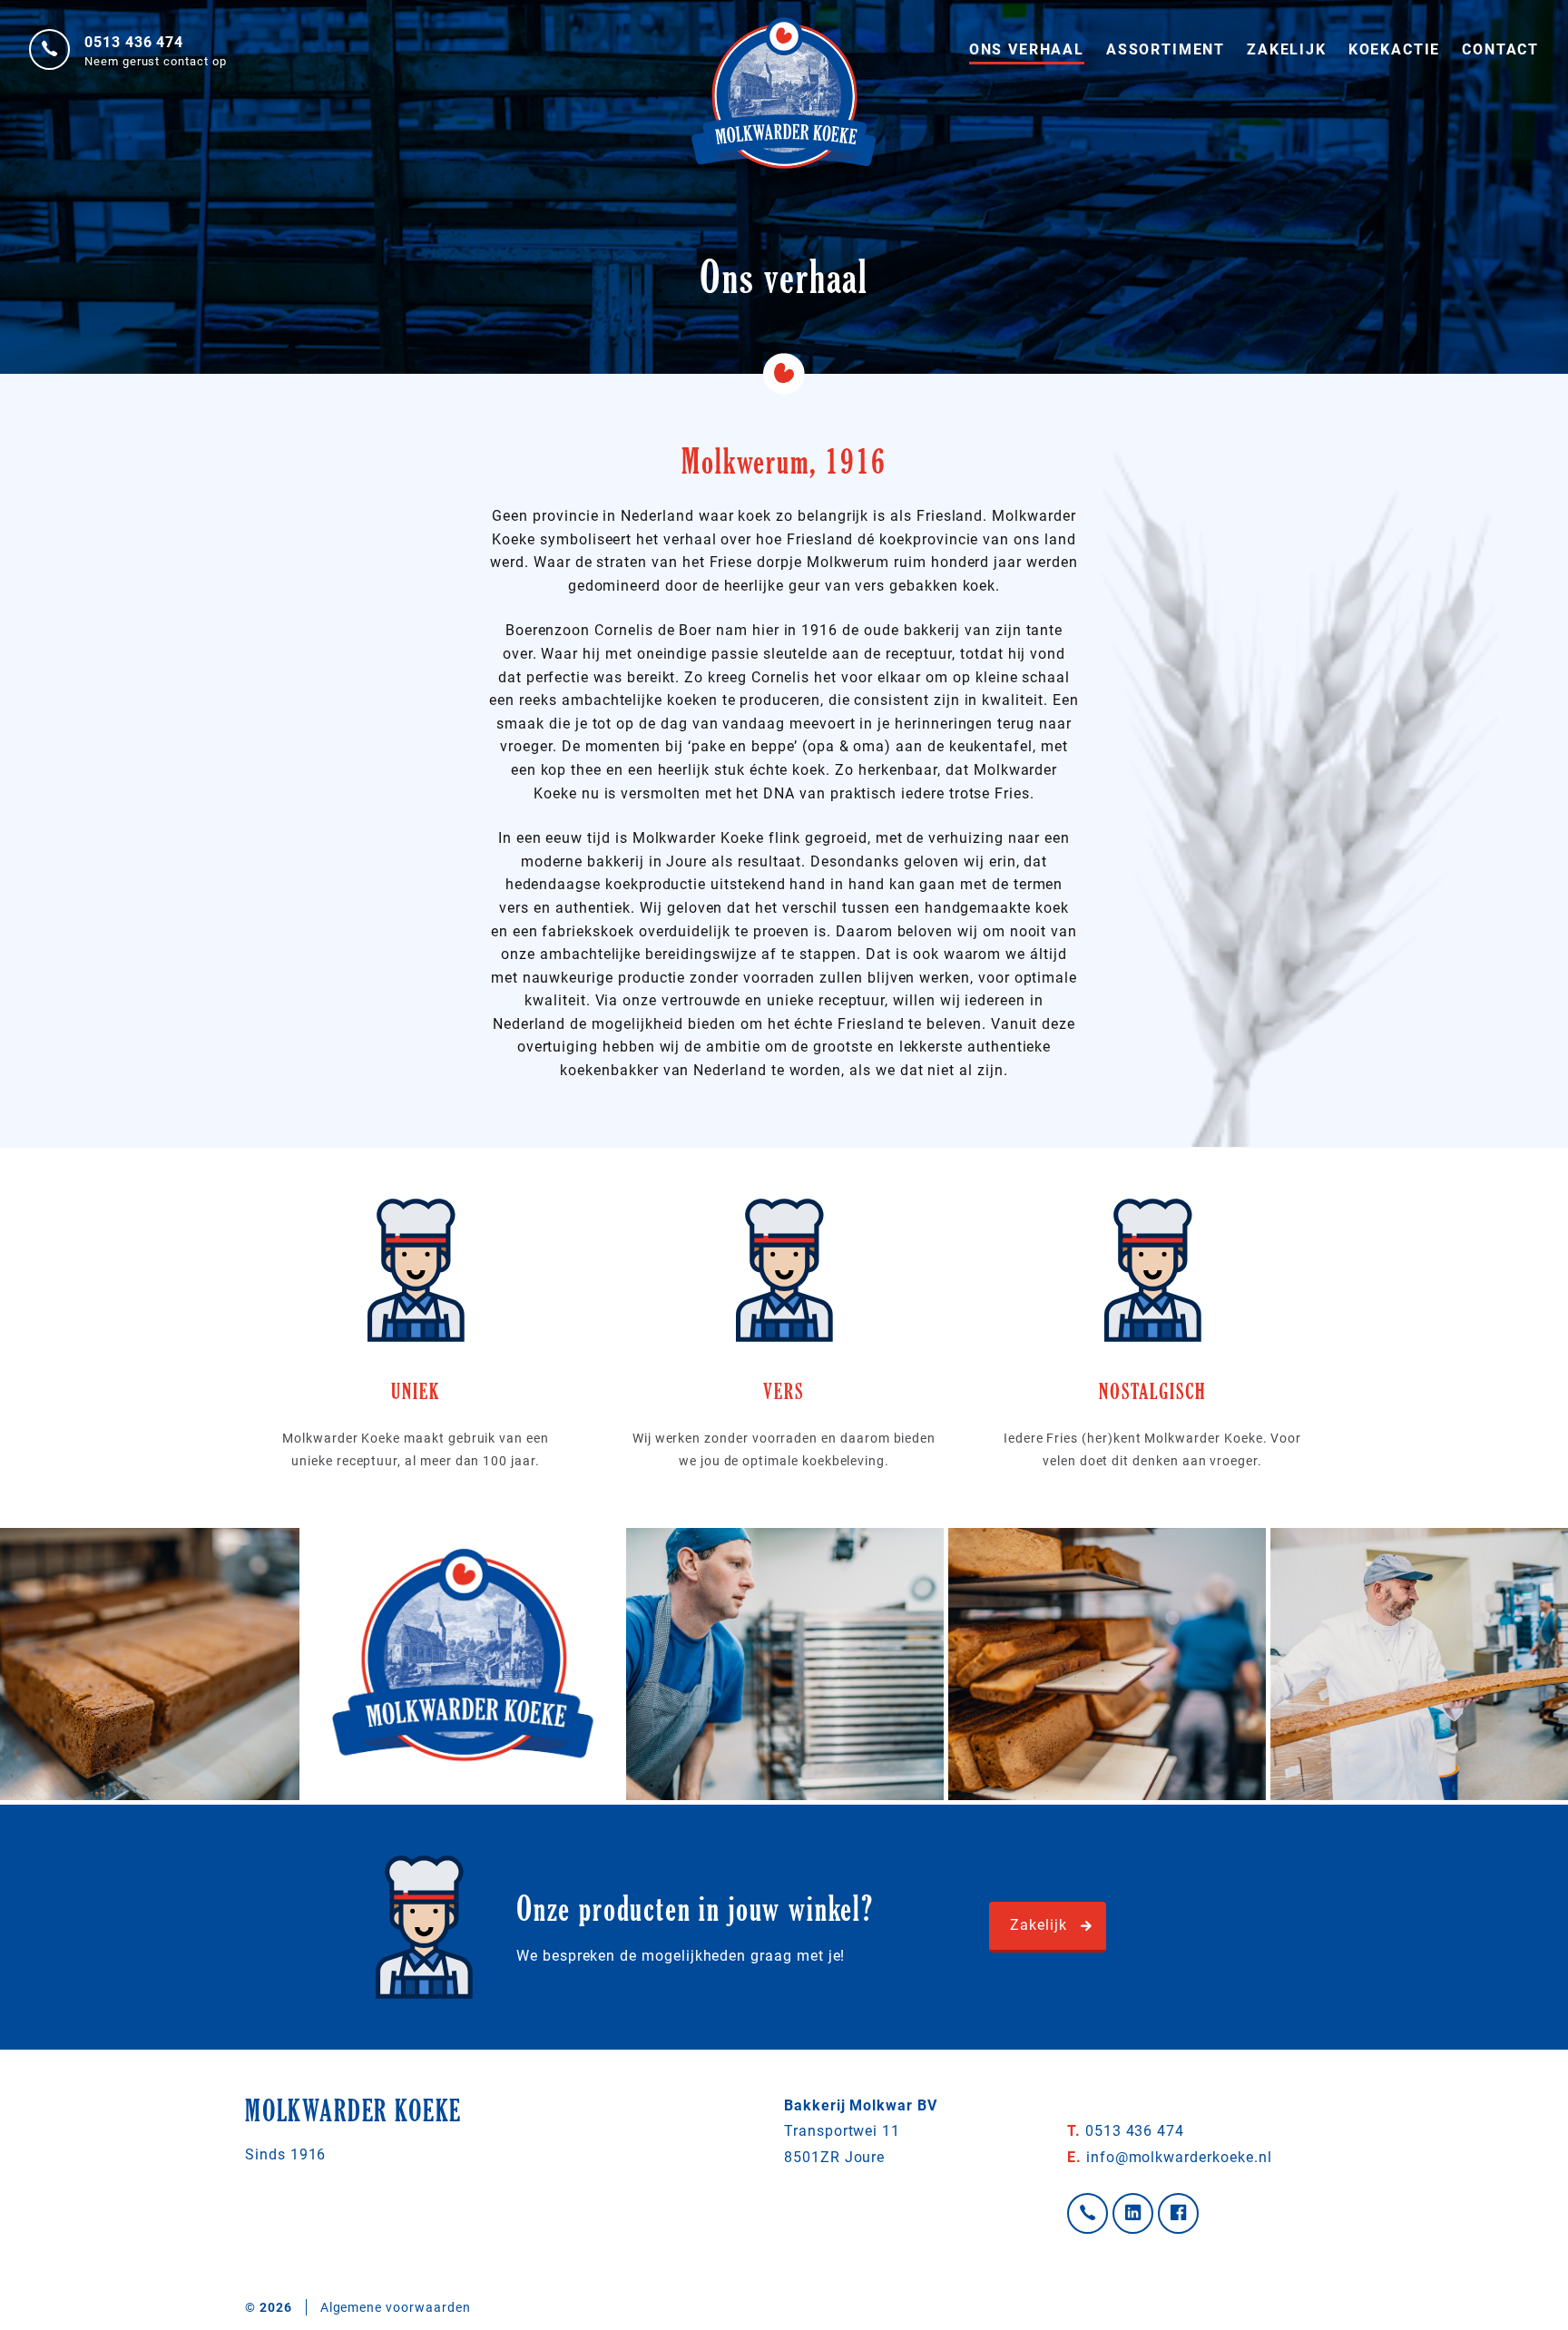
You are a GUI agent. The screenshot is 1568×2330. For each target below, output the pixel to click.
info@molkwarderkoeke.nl (1169, 2157)
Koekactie (1394, 49)
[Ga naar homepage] (784, 36)
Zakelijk (1287, 49)
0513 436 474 (134, 42)
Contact (1500, 49)
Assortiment (1166, 49)
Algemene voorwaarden (396, 2307)
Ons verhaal (1027, 49)
